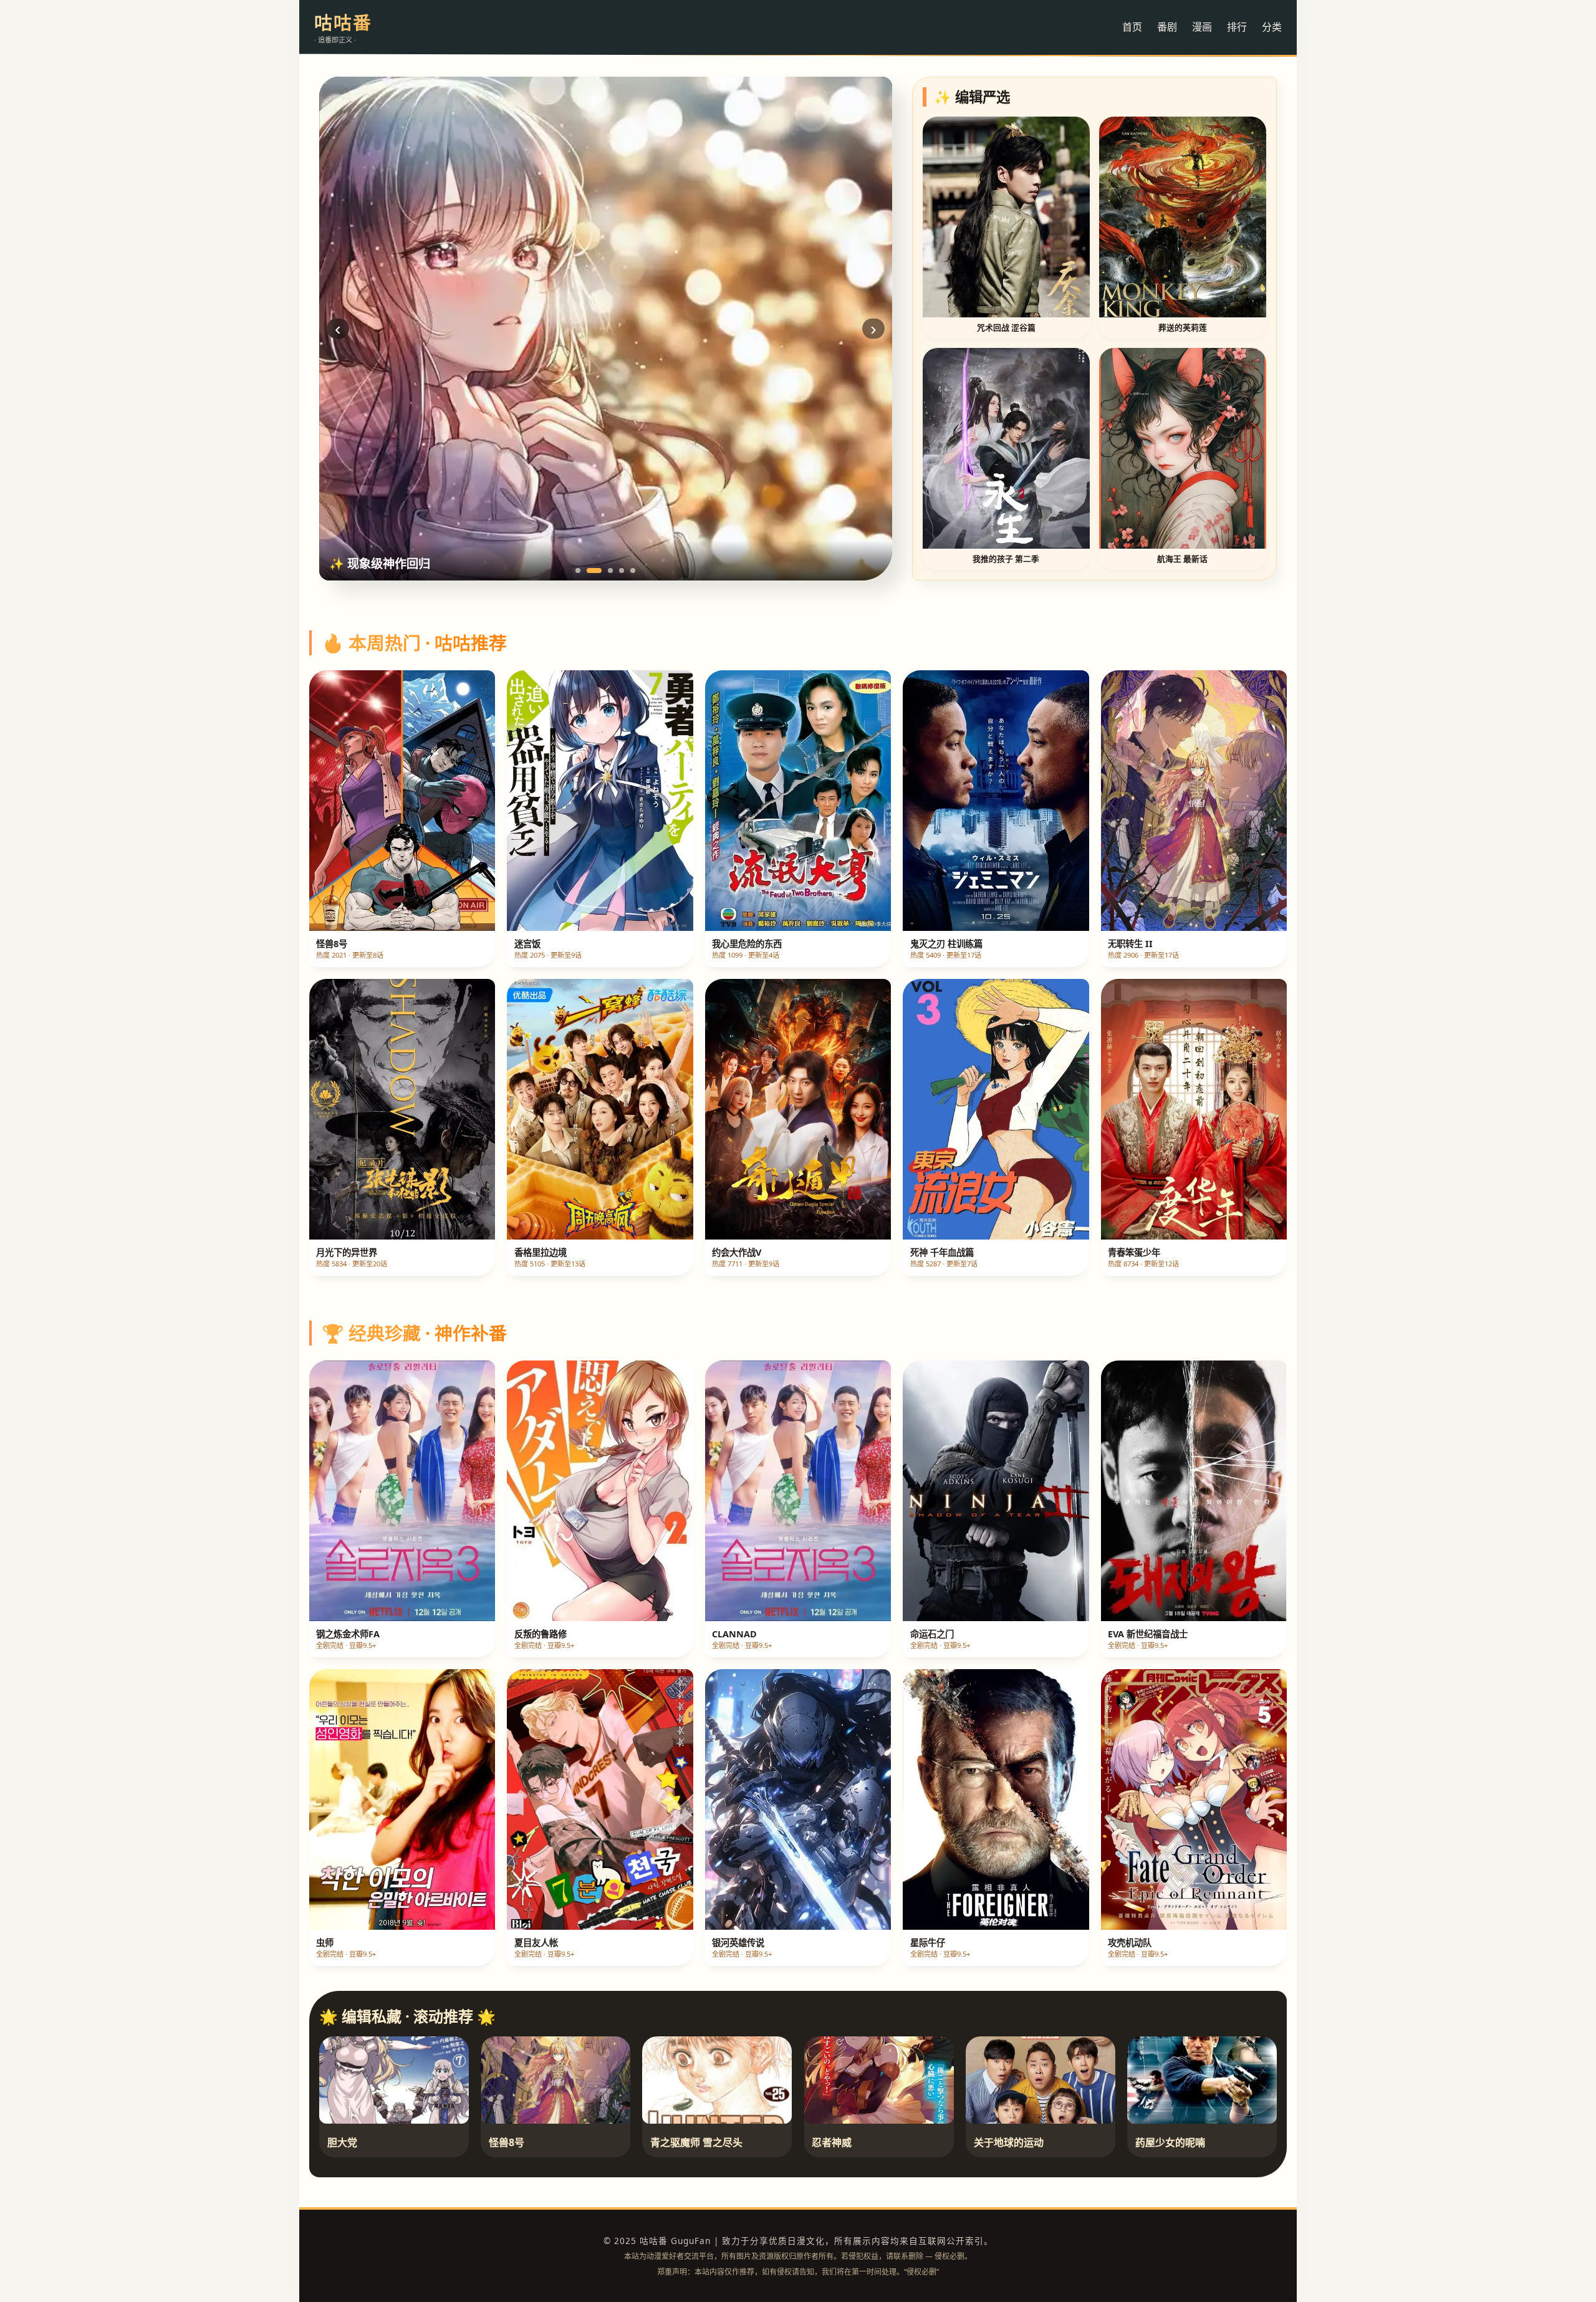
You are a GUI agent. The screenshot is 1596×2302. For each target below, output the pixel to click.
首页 (1132, 27)
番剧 (1167, 27)
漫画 (1202, 27)
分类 (1272, 27)
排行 (1237, 27)
